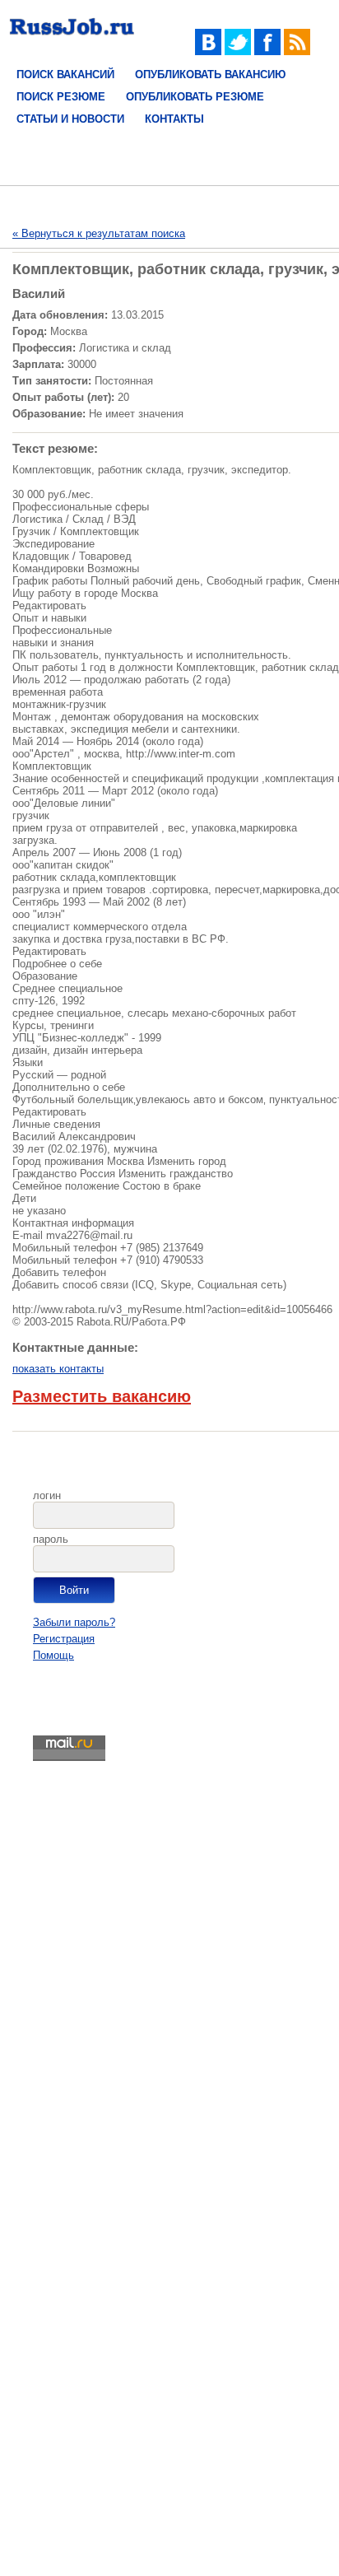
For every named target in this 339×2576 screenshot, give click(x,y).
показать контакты (58, 1369)
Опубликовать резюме (195, 97)
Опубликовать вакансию (210, 75)
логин (47, 1495)
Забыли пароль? (74, 1622)
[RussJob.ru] (72, 39)
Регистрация (64, 1639)
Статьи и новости (70, 119)
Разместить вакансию (102, 1396)
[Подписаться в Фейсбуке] (267, 51)
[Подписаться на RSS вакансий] (297, 51)
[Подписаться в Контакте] (208, 51)
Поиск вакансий (65, 75)
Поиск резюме (61, 97)
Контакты (174, 119)
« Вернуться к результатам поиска (99, 233)
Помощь (53, 1655)
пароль (51, 1539)
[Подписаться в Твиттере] (238, 51)
